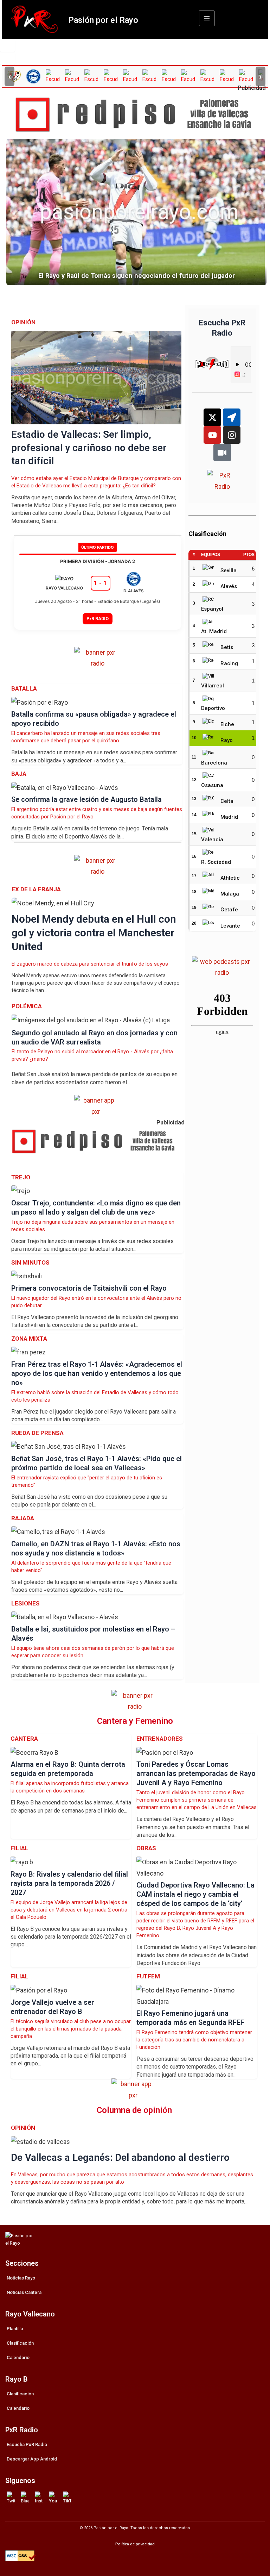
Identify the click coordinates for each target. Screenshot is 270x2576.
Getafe (229, 910)
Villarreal (213, 686)
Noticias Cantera (24, 2292)
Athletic (230, 878)
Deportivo (213, 708)
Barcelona (214, 763)
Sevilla (229, 570)
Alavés (229, 586)
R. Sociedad (216, 862)
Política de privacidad (135, 2544)
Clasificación (20, 2343)
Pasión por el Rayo (103, 20)
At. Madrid (214, 631)
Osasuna (212, 785)
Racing (229, 663)
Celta (227, 801)
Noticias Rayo (21, 2278)
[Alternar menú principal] (207, 18)
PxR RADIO (98, 619)
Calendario (18, 2357)
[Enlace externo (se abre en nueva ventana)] (138, 115)
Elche (227, 724)
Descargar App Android (32, 2459)
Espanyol (212, 609)
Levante (230, 926)
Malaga (230, 894)
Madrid (229, 817)
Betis (227, 647)
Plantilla (15, 2329)
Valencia (212, 840)
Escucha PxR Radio (27, 2444)
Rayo (227, 740)
